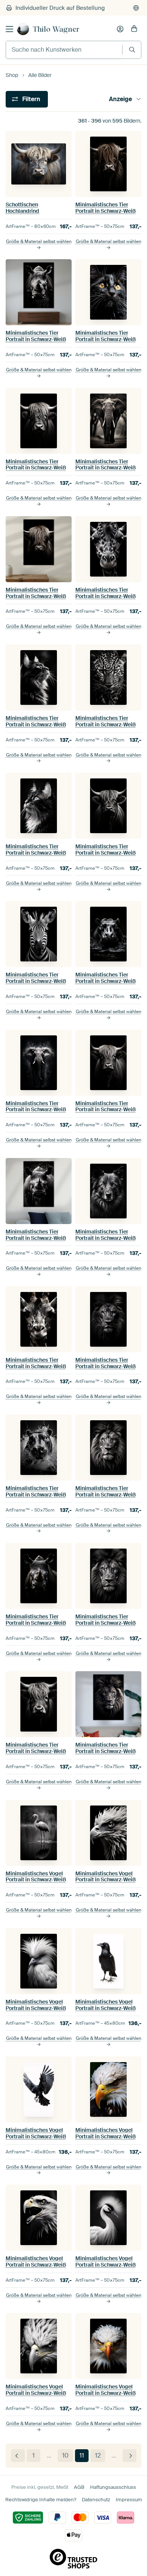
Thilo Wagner (56, 29)
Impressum (129, 2500)
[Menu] (9, 29)
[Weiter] (129, 2456)
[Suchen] (132, 50)
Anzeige (120, 99)
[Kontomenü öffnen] (120, 29)
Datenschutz (96, 2500)
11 (82, 2455)
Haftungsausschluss (113, 2487)
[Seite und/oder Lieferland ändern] (136, 8)
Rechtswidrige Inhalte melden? (41, 2500)
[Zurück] (18, 2456)
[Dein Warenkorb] (134, 29)
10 (65, 2455)
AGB (79, 2487)
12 (98, 2455)
